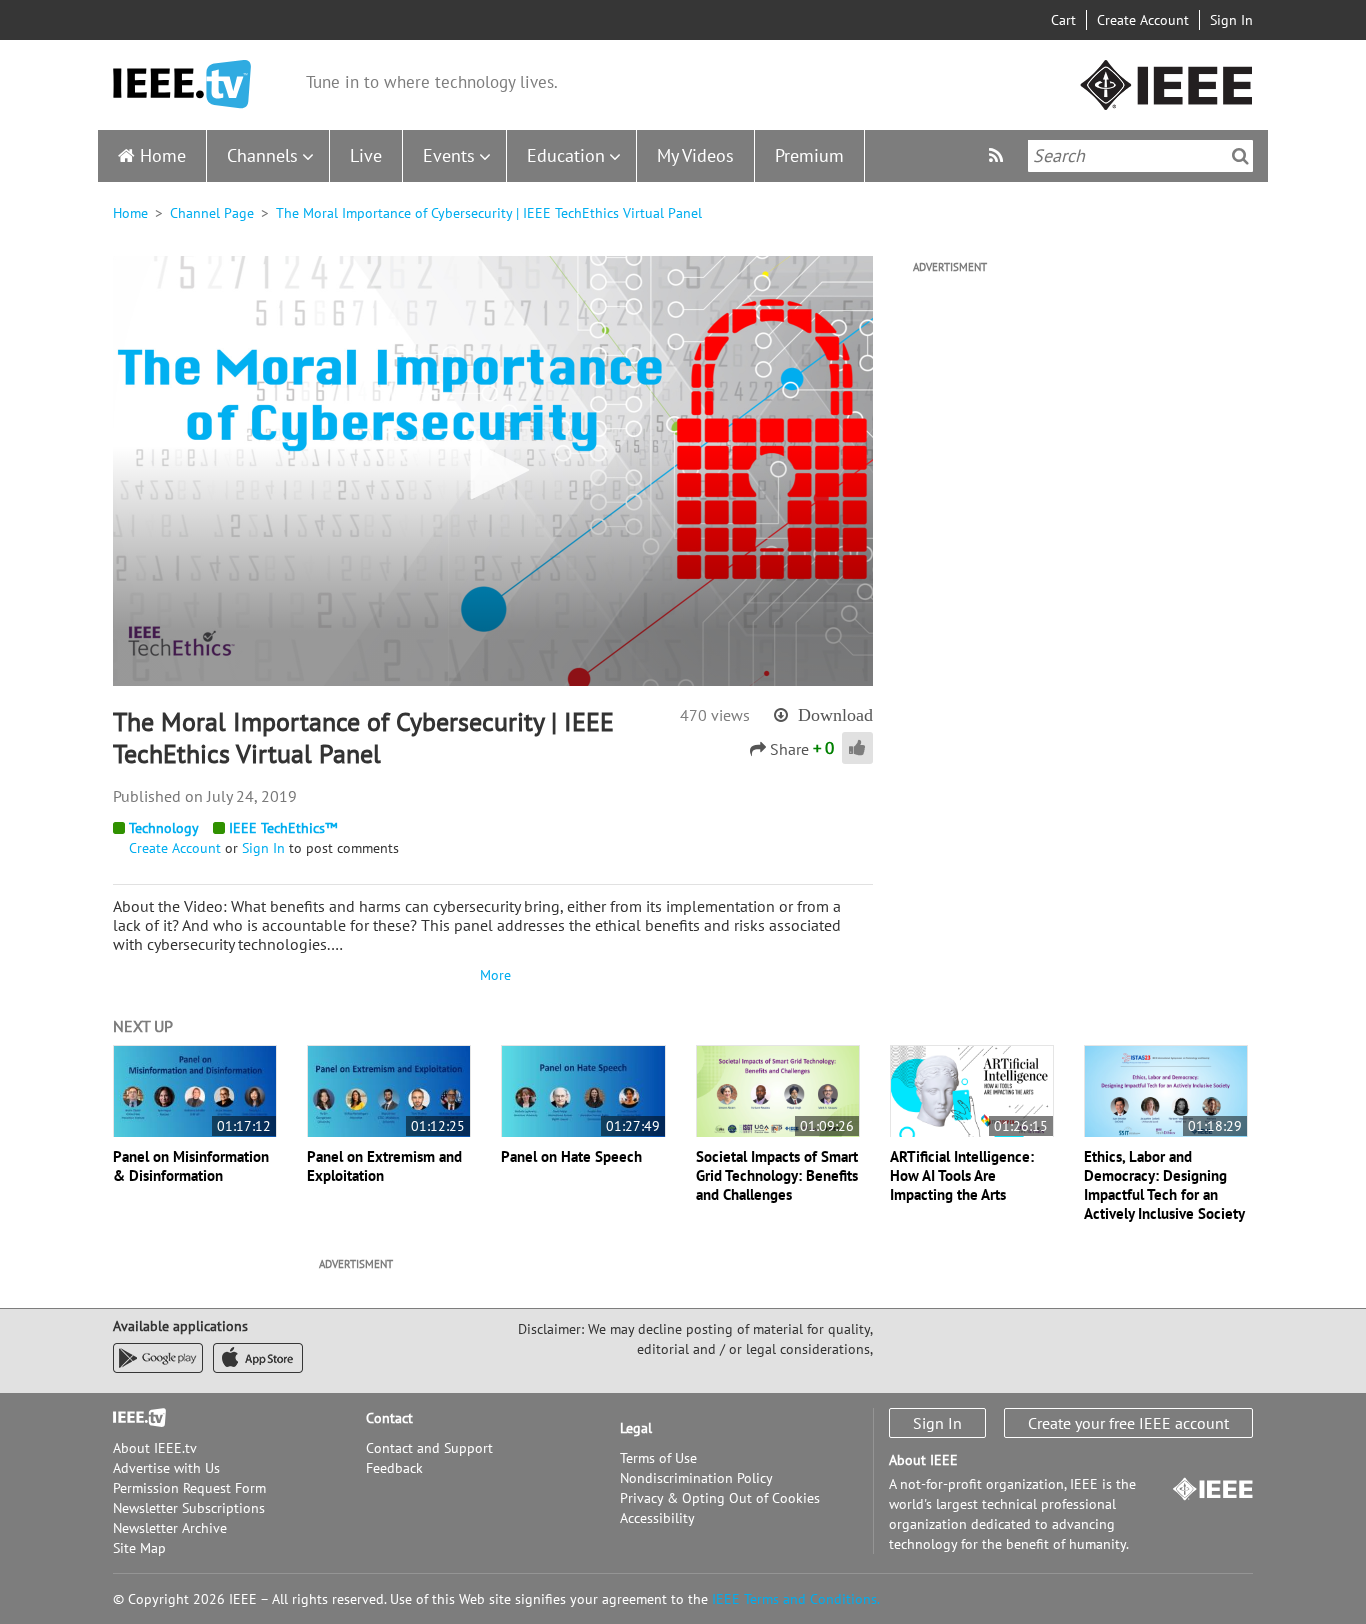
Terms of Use (658, 1458)
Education (566, 155)
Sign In (1231, 20)
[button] (493, 470)
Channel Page (212, 213)
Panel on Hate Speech (571, 1156)
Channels (262, 155)
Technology (164, 828)
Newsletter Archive (170, 1528)
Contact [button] (389, 1418)
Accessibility (657, 1518)
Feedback (394, 1468)
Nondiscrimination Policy (696, 1478)
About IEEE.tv (155, 1448)
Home (163, 155)
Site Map (139, 1548)
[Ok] (1240, 156)
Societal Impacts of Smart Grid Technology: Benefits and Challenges (777, 1175)
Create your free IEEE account (1128, 1423)
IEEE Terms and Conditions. (796, 1599)
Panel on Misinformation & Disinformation (191, 1166)
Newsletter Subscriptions (189, 1508)
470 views (715, 715)
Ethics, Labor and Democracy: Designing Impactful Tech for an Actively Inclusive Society (1164, 1185)
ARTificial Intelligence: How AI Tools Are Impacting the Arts (962, 1175)
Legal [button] (636, 1428)
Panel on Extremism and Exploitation (384, 1166)
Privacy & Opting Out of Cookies (720, 1498)
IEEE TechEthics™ (283, 828)
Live (366, 155)
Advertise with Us (166, 1468)
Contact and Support (429, 1448)
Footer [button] (133, 1418)
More (493, 975)
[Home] (182, 84)
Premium (809, 155)
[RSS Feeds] (998, 155)
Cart (1063, 20)
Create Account (1143, 20)
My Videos (695, 155)
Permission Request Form (189, 1488)
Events (449, 155)
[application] (493, 471)
